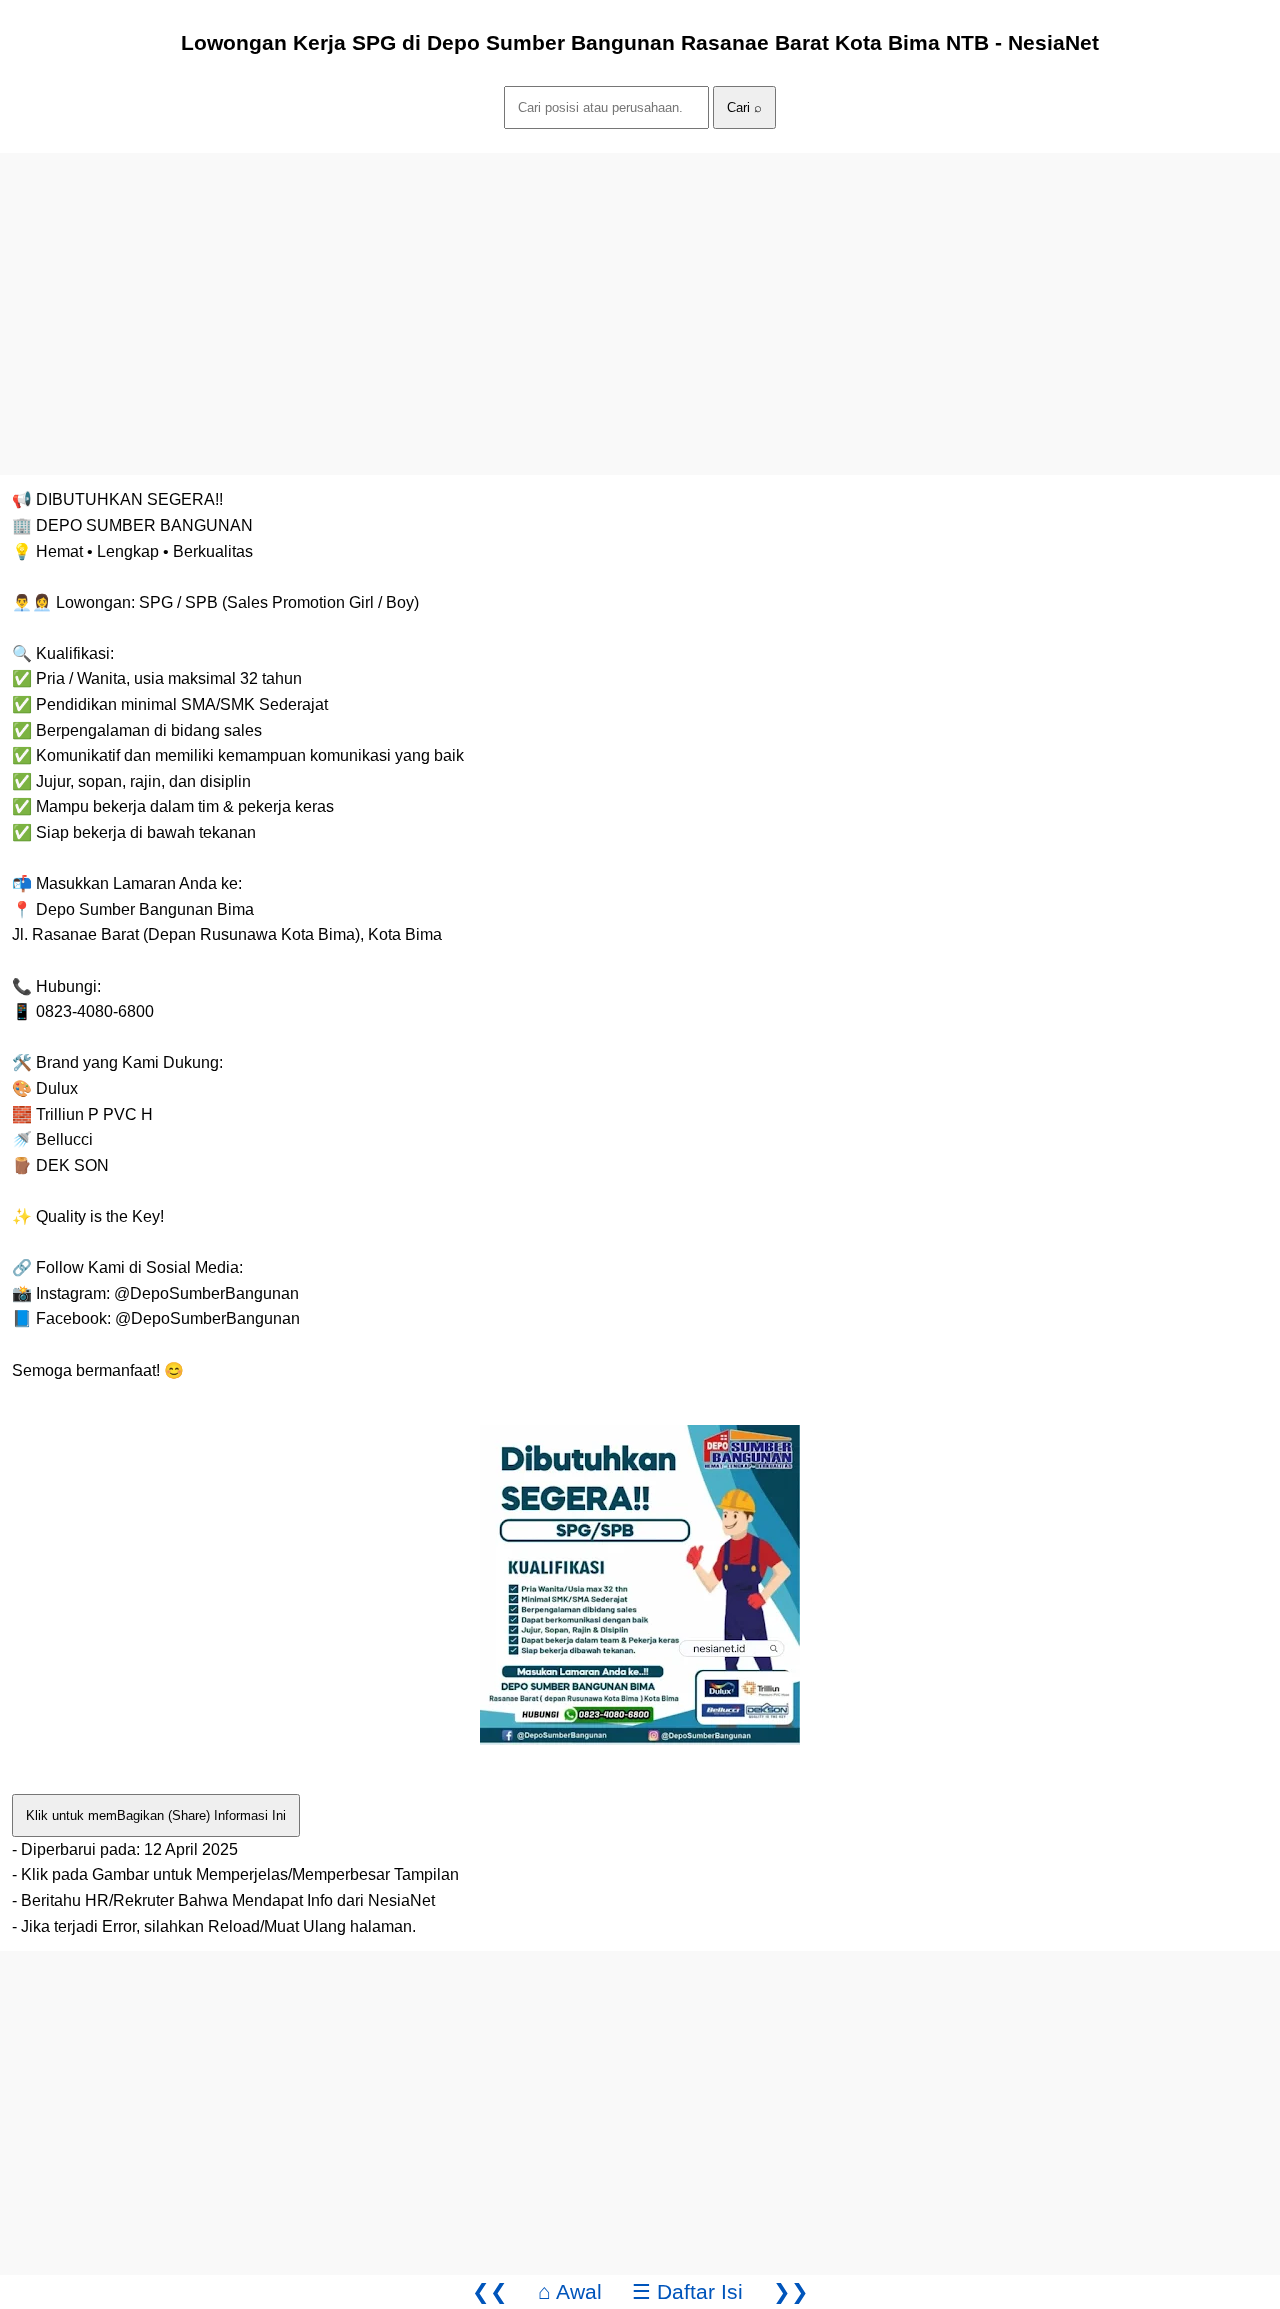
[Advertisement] (600, 293)
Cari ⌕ (744, 107)
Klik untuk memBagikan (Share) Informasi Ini (156, 1815)
